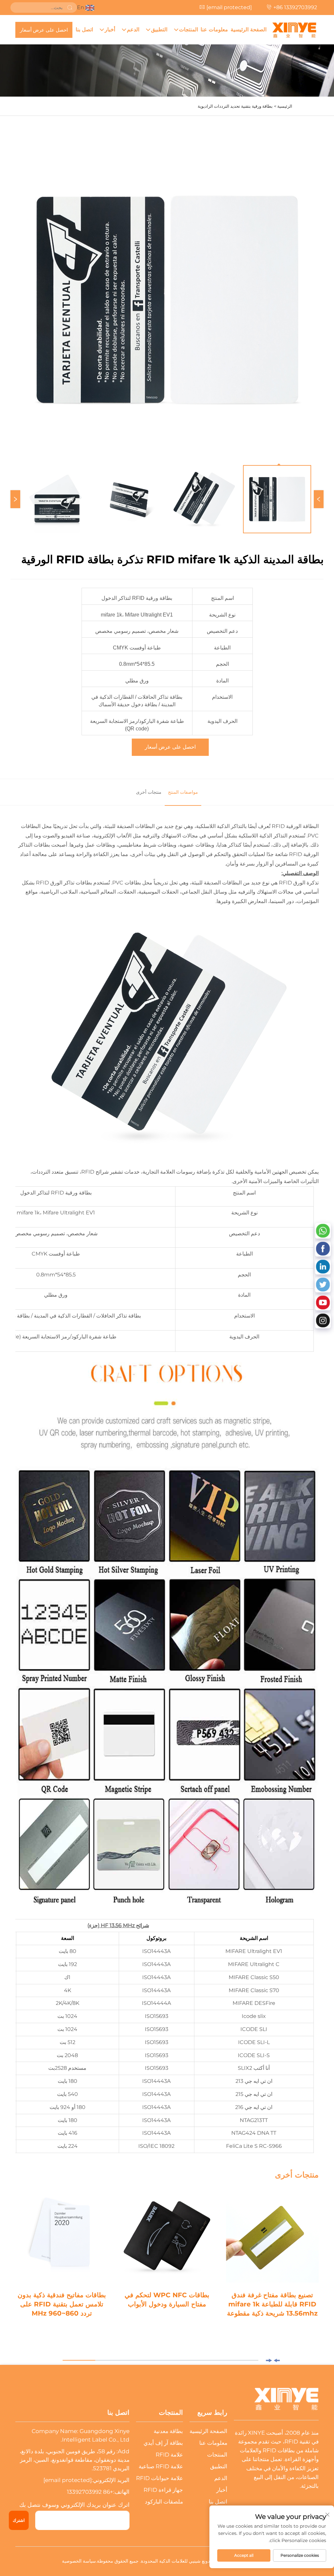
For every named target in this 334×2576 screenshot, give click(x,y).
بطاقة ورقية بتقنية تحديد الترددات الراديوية (235, 106)
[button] (277, 2360)
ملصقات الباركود (164, 2502)
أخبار (110, 30)
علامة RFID (169, 2455)
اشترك (19, 2520)
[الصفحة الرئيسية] (294, 30)
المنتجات (189, 30)
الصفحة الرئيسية (249, 30)
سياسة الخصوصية (79, 2561)
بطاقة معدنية (168, 2431)
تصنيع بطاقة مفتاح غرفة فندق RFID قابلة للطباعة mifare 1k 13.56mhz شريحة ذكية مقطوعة (272, 2304)
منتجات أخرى (149, 792)
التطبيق (159, 30)
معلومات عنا (214, 30)
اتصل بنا (84, 30)
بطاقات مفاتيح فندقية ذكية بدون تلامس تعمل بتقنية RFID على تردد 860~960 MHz (62, 2304)
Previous (319, 499)
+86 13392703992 (295, 7)
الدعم (133, 30)
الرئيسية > (283, 106)
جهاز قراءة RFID (163, 2490)
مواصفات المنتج (183, 792)
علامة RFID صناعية (161, 2466)
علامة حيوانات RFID (159, 2478)
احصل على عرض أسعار (44, 30)
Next (15, 499)
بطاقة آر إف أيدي (163, 2443)
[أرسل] (70, 8)
